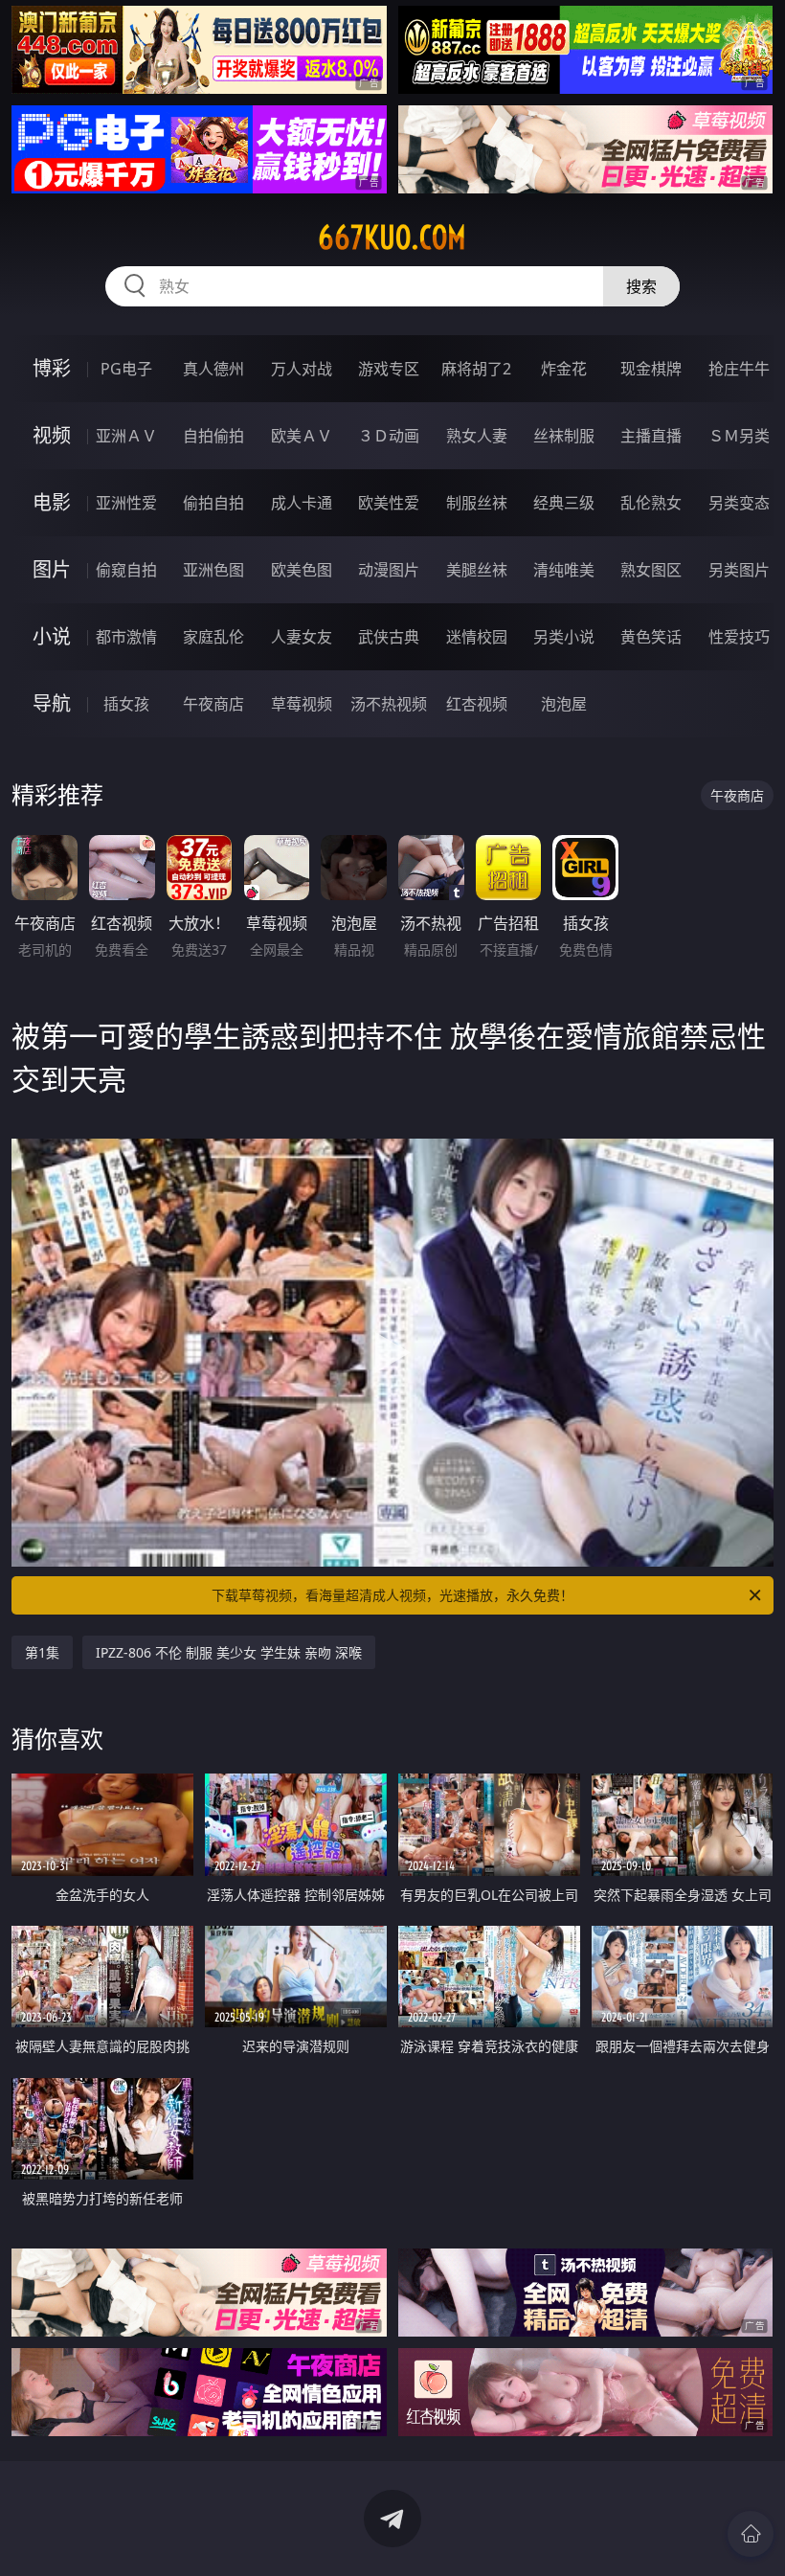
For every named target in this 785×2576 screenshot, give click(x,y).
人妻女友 (302, 637)
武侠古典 (389, 637)
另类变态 (739, 503)
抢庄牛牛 (739, 369)
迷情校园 (477, 637)
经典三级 (564, 503)
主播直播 (651, 436)
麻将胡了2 (476, 369)
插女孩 (126, 704)
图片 (52, 569)
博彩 (52, 368)
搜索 (641, 286)
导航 (52, 703)
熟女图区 (651, 570)
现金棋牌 (651, 369)
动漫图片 (389, 570)
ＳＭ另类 (739, 436)
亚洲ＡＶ (126, 436)
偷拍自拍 (213, 503)
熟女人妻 (477, 436)
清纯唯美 (564, 570)
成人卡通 (302, 503)
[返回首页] (751, 2534)
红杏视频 (477, 704)
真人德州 (213, 369)
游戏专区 (389, 369)
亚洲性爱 (126, 503)
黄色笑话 (651, 637)
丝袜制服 (564, 436)
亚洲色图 (213, 570)
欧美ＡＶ (302, 436)
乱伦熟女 (651, 503)
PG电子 (126, 369)
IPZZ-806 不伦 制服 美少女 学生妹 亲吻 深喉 (229, 1652)
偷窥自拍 (126, 570)
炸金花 (564, 369)
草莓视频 (302, 704)
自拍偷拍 (213, 436)
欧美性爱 (389, 503)
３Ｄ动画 (389, 436)
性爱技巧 (739, 637)
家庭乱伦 (213, 637)
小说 (52, 636)
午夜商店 (213, 704)
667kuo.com (392, 237)
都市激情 (126, 637)
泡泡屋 (564, 704)
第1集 (42, 1652)
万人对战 (302, 369)
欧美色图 (302, 570)
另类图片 (739, 570)
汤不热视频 (389, 704)
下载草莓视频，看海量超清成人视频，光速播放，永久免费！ (392, 1595)
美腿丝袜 (477, 570)
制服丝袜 (477, 503)
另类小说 (564, 637)
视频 (52, 435)
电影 (52, 502)
